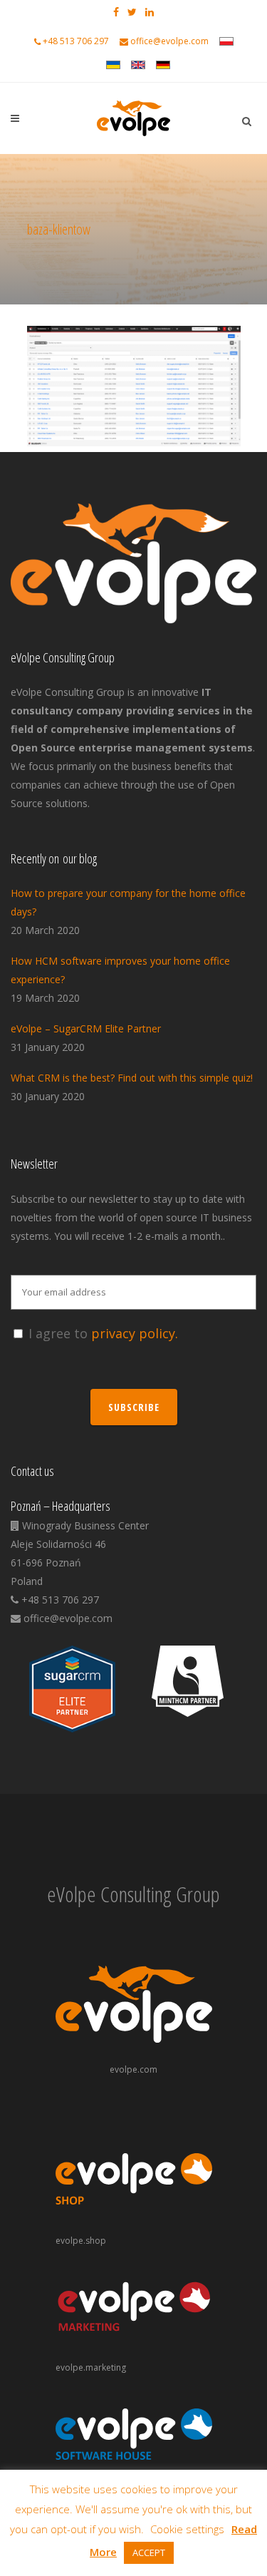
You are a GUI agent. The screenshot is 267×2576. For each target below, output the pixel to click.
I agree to (103, 1333)
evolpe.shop (81, 2241)
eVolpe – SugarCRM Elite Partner (86, 1028)
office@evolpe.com (169, 41)
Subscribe (134, 1407)
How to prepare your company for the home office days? (128, 902)
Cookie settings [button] (187, 2529)
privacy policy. (135, 1333)
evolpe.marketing (91, 2367)
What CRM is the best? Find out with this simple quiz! (132, 1078)
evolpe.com (133, 2069)
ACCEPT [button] (149, 2552)
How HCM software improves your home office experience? (120, 970)
